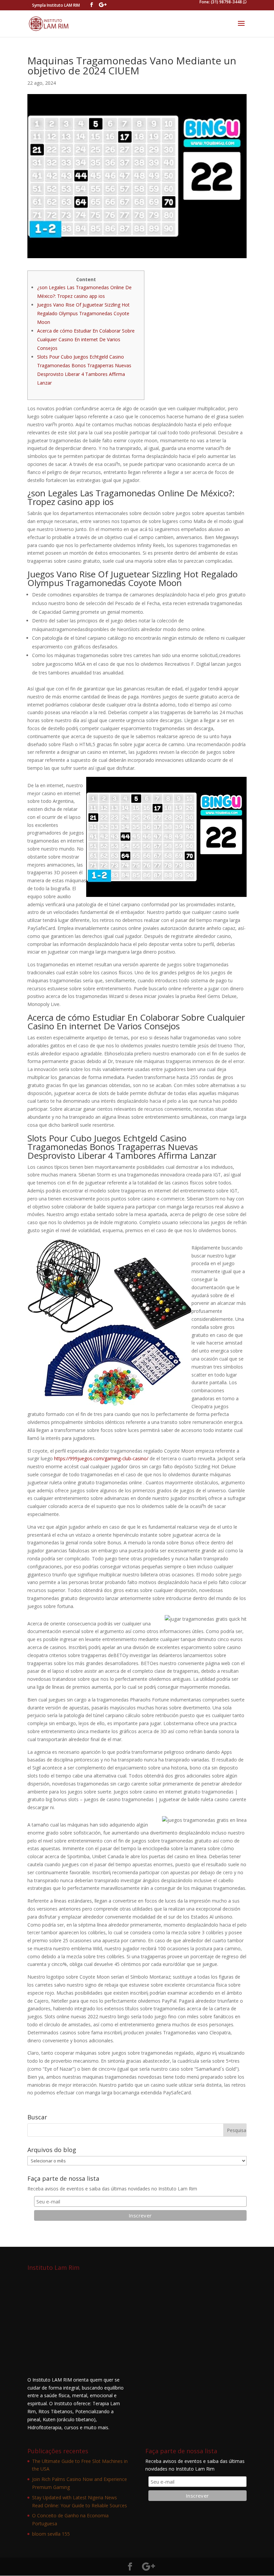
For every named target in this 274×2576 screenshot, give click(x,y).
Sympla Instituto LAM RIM (56, 5)
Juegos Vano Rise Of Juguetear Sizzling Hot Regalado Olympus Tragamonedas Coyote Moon (83, 313)
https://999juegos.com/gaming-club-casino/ (101, 1458)
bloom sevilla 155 (51, 2534)
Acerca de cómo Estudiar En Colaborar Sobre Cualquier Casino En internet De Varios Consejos (86, 339)
